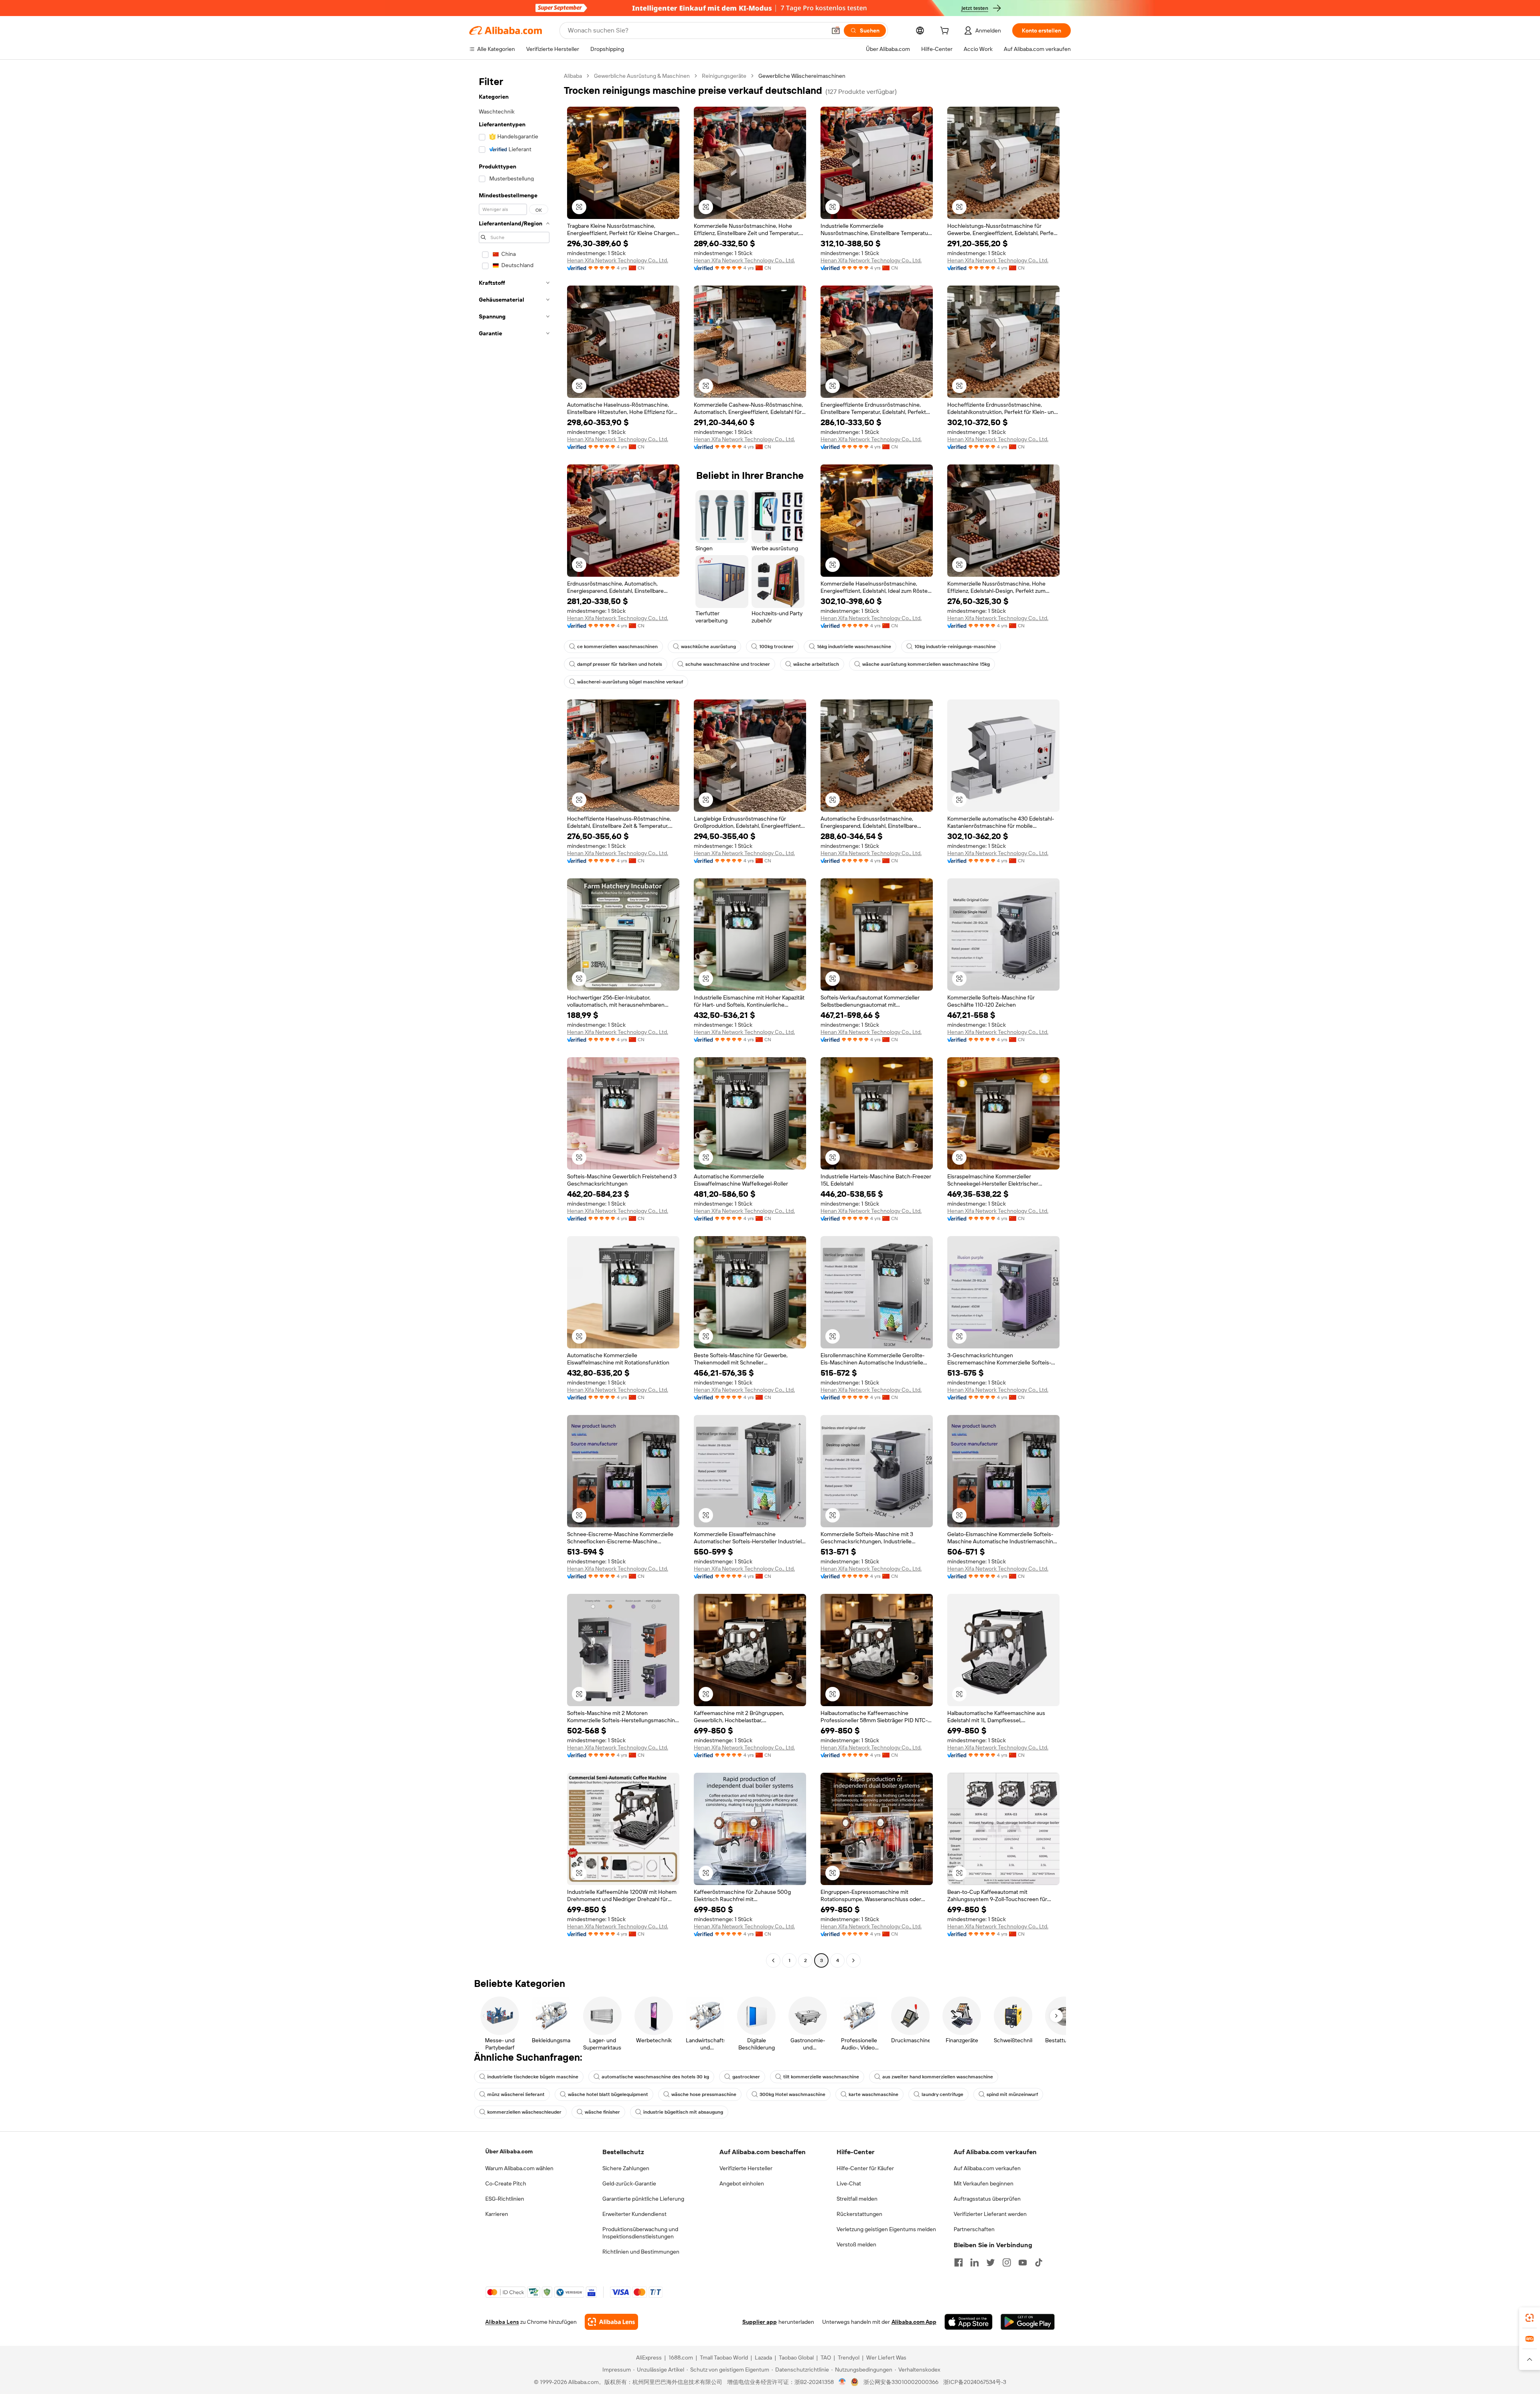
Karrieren (497, 2214)
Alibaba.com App (914, 2322)
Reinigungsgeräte (724, 76)
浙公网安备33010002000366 (901, 2382)
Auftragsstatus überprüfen (987, 2199)
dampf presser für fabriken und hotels (620, 664)
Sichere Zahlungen (626, 2168)
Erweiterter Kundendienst (634, 2214)
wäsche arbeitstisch (816, 664)
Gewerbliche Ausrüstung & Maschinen (642, 76)
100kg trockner (776, 647)
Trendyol (849, 2358)
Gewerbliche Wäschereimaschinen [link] (802, 76)
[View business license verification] (842, 2382)
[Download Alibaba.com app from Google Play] (1028, 2322)
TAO (826, 2358)
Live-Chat (849, 2183)
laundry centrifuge (942, 2094)
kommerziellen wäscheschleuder (524, 2112)
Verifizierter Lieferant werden (990, 2214)
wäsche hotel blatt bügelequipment (608, 2094)
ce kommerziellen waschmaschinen (617, 647)
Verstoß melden (856, 2244)
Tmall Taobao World (724, 2358)
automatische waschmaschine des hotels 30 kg (655, 2077)
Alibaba (573, 76)
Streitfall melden (857, 2199)
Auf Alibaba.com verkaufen (987, 2168)
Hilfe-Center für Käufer (865, 2168)
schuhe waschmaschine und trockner (728, 664)
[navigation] (514, 1019)
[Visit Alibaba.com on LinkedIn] (975, 2262)
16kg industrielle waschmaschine (854, 647)
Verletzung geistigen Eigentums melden (886, 2229)
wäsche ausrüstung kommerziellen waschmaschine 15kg (926, 664)
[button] (836, 30)
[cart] (946, 32)
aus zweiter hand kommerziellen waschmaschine (938, 2077)
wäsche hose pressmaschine (704, 2094)
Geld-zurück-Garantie (629, 2183)
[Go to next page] (853, 1960)
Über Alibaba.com (509, 2151)
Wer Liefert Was (886, 2358)
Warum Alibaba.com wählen (519, 2168)
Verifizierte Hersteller (746, 2168)
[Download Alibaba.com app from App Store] (969, 2322)
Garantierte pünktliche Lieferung (643, 2199)
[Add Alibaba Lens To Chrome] (611, 2322)
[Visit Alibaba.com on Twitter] (991, 2262)
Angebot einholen (742, 2183)
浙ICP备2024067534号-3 (975, 2382)
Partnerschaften (974, 2229)
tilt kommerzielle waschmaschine (821, 2077)
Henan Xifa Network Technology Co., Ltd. (618, 260)
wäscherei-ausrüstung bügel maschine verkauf (630, 682)
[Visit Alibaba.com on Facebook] (958, 2262)
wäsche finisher (602, 2112)
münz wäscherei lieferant (516, 2094)
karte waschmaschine (873, 2094)
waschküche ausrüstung (708, 647)
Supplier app (760, 2322)
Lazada (763, 2358)
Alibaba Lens (502, 2322)
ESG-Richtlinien (505, 2199)
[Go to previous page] (773, 1960)
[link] (1530, 2318)
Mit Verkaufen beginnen (984, 2183)
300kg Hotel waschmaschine (792, 2094)
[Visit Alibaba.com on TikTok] (1039, 2262)
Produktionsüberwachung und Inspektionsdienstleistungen (640, 2233)
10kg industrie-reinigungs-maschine (955, 647)
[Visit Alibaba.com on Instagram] (1007, 2262)
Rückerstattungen (859, 2214)
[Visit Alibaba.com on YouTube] (1023, 2262)
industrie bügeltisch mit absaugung (683, 2112)
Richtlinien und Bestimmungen (641, 2252)
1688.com (681, 2358)
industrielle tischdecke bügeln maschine (533, 2077)
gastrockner (746, 2077)
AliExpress (649, 2358)
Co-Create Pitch (506, 2183)
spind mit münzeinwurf (1012, 2094)
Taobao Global (796, 2358)
